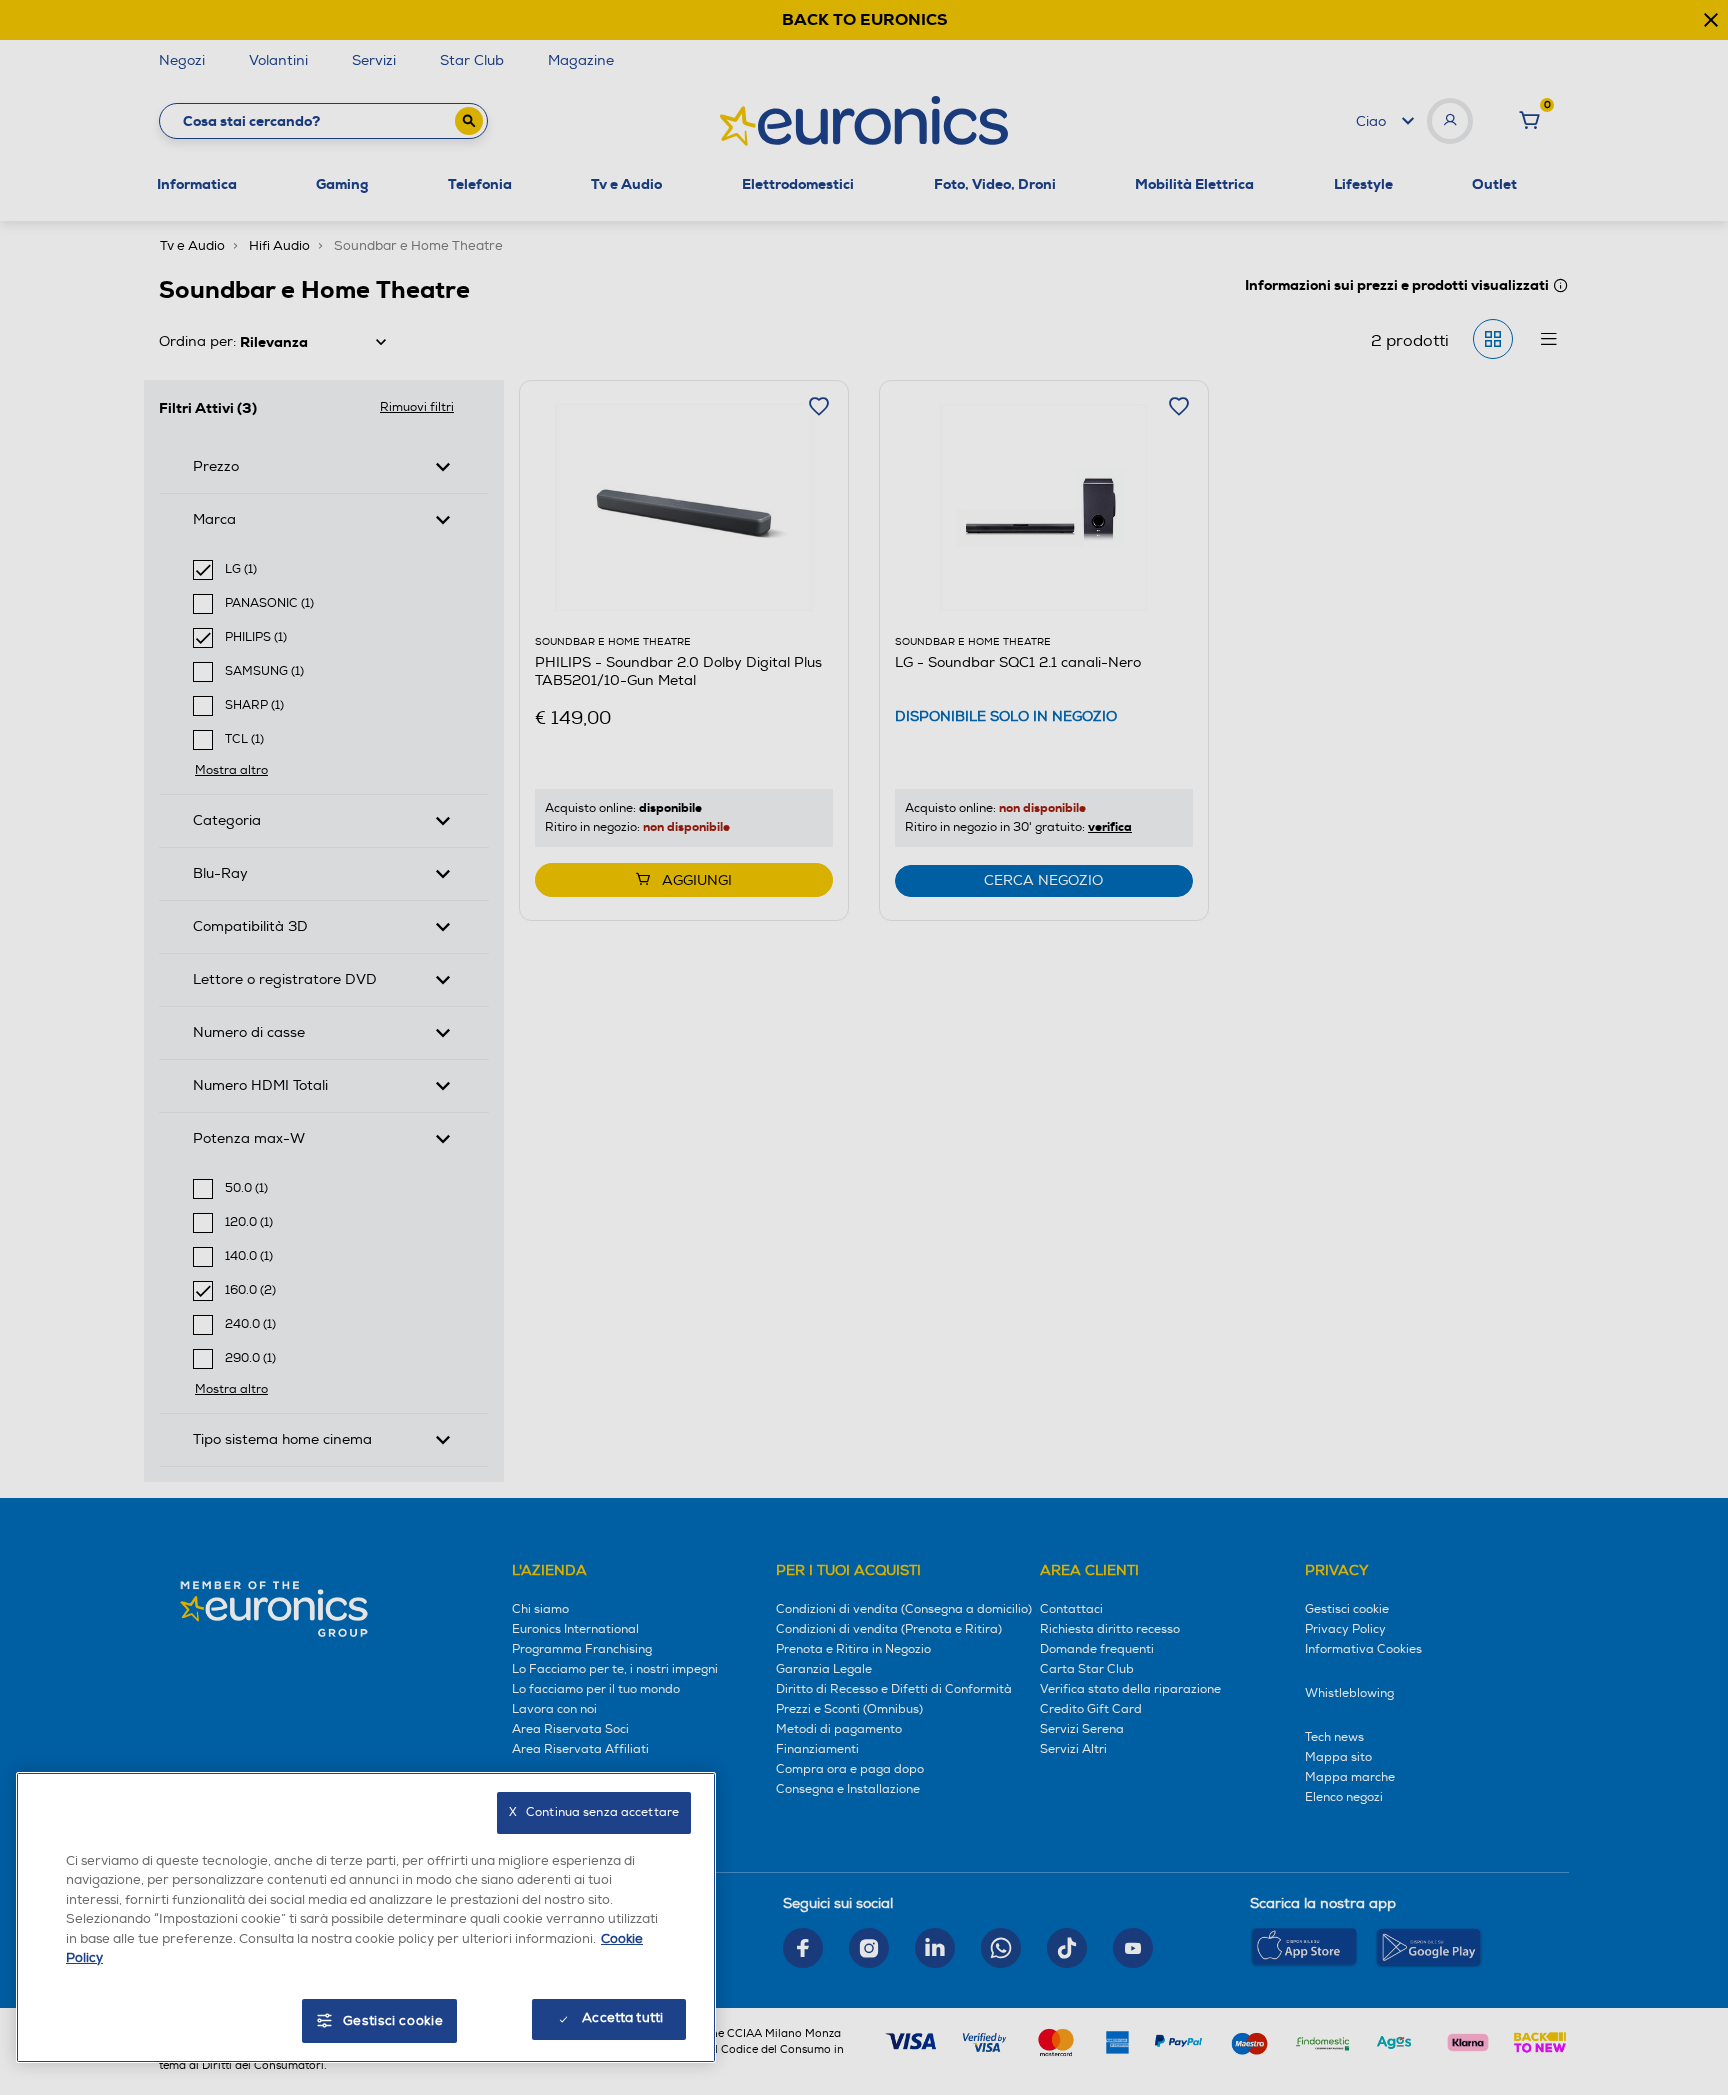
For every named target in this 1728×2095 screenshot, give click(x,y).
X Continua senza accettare (594, 1812)
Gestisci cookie (393, 2021)
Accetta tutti (622, 2018)
